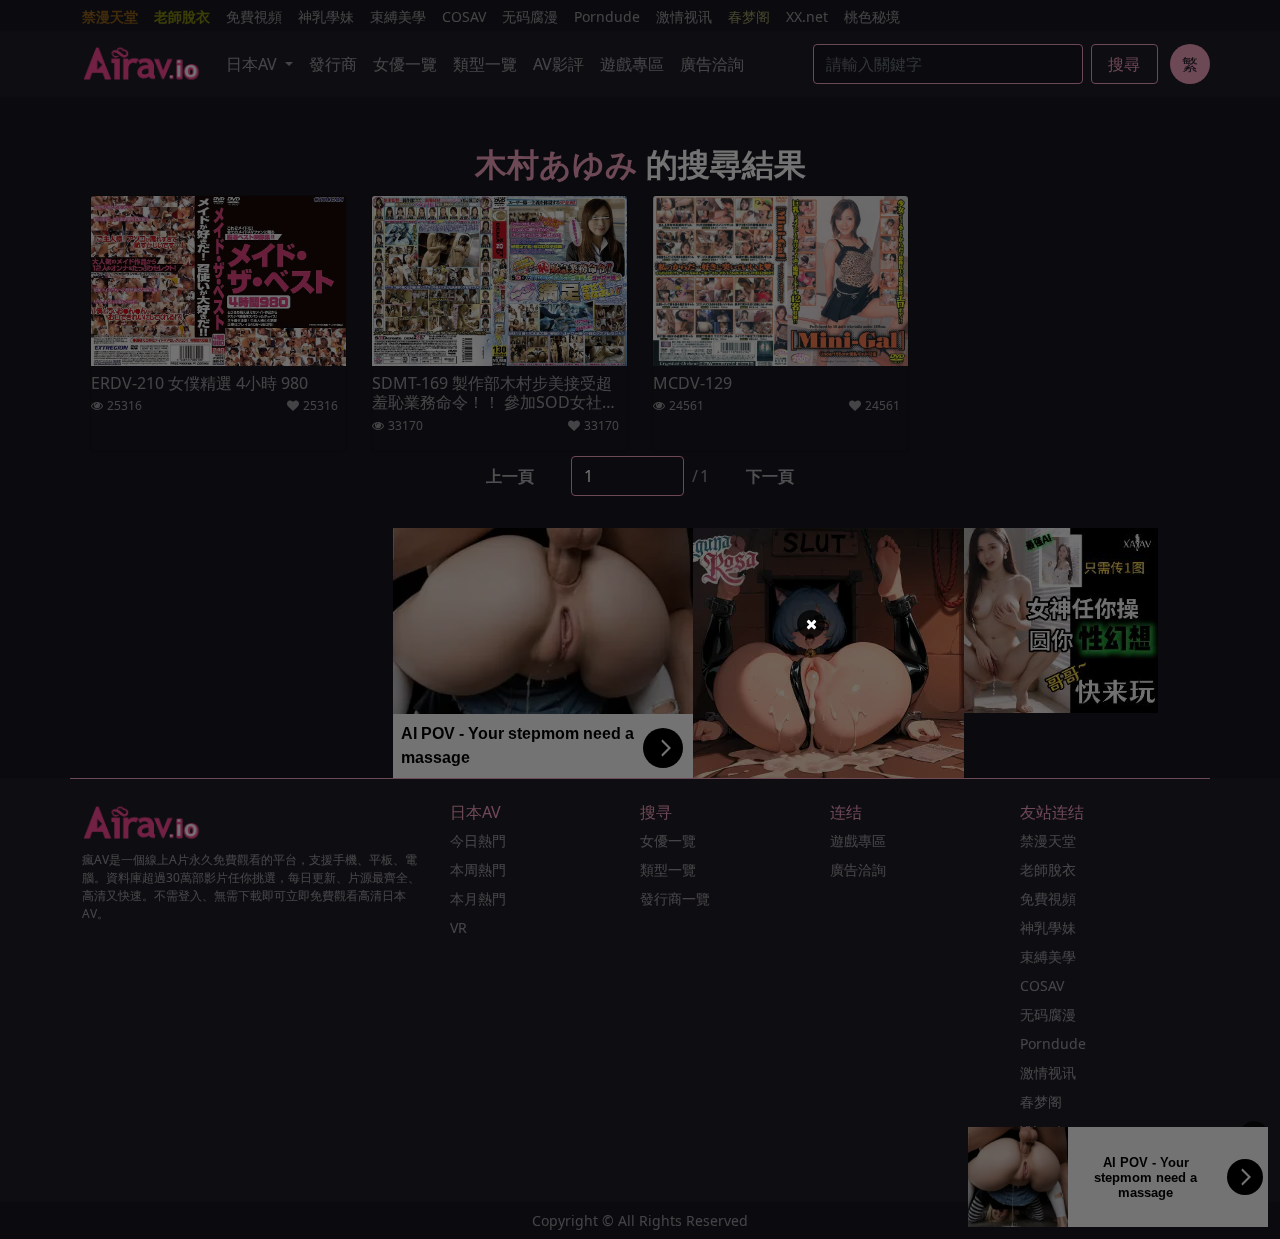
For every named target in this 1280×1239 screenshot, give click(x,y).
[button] (811, 624)
